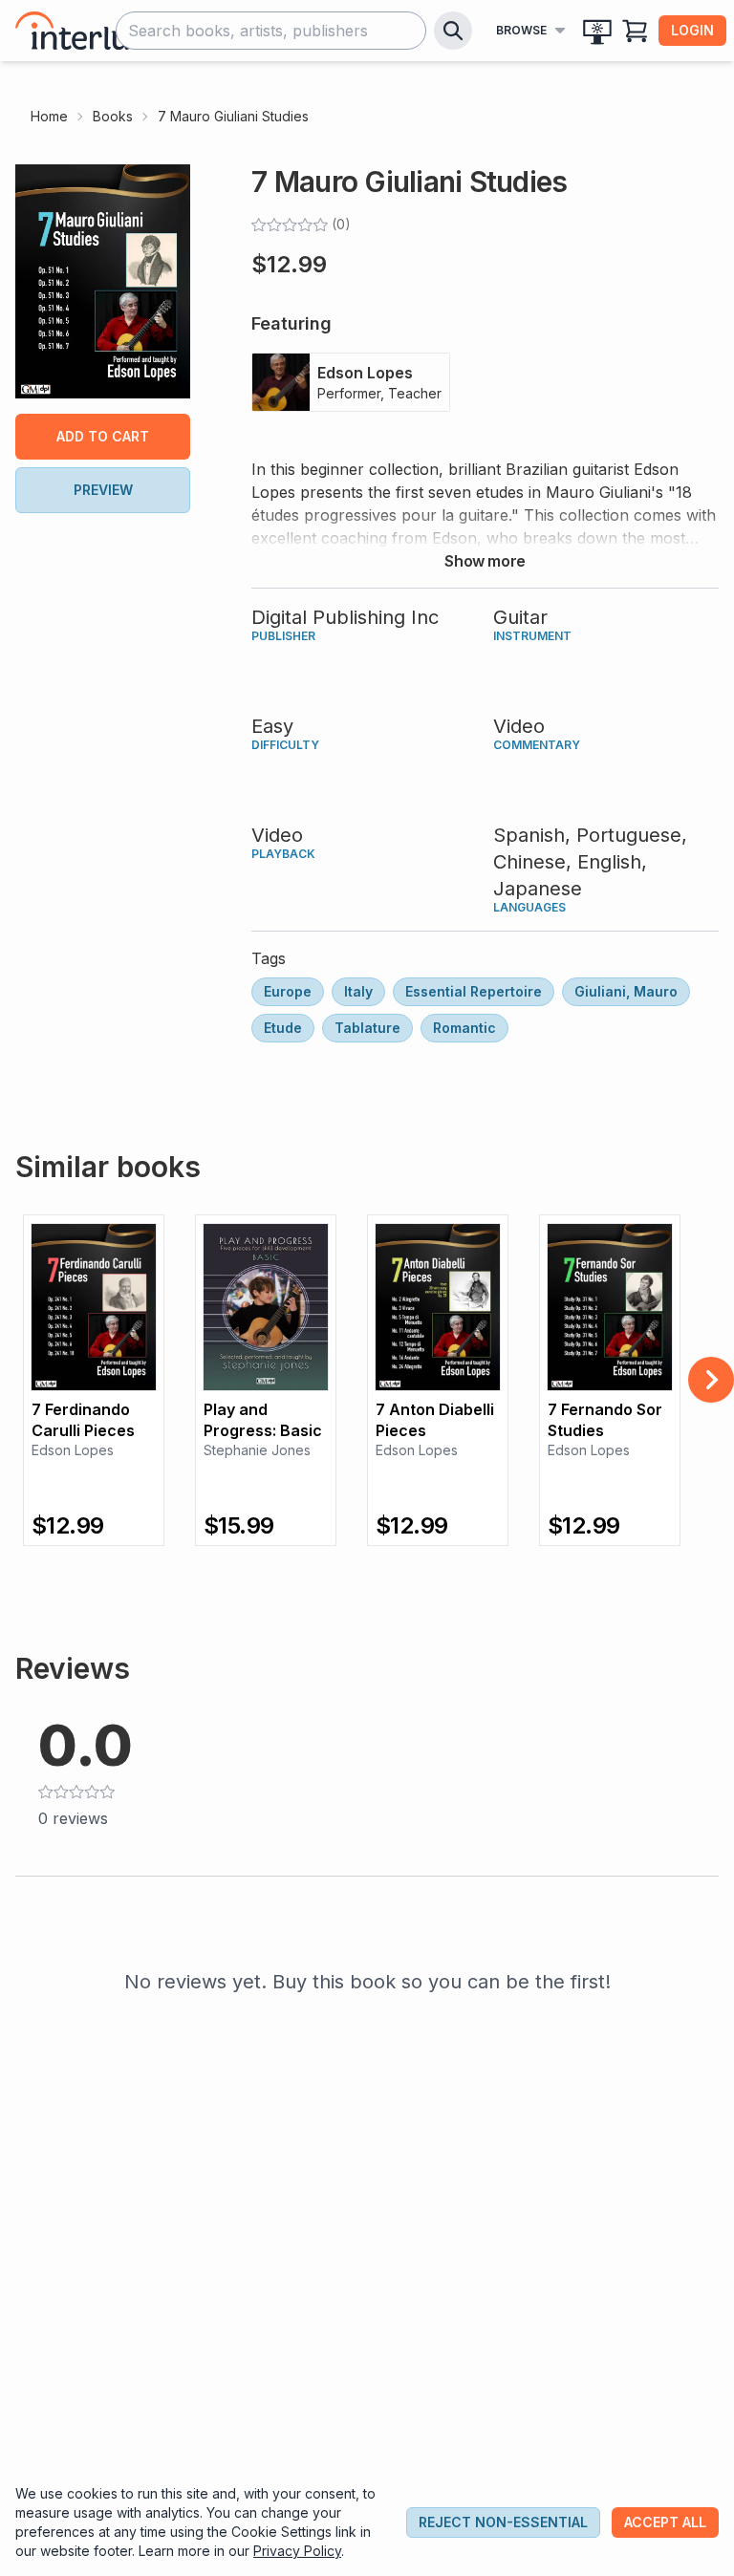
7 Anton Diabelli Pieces (435, 1420)
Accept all (665, 2522)
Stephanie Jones (257, 1450)
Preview (103, 490)
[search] (453, 31)
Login (692, 30)
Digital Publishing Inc (345, 617)
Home (49, 116)
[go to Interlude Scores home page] (90, 31)
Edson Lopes (73, 1450)
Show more (485, 561)
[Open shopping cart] (636, 31)
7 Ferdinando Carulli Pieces (83, 1420)
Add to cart (103, 436)
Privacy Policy (297, 2551)
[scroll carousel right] (711, 1380)
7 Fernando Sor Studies (605, 1420)
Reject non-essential (503, 2522)
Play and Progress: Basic (263, 1420)
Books (113, 116)
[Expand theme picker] (597, 31)
